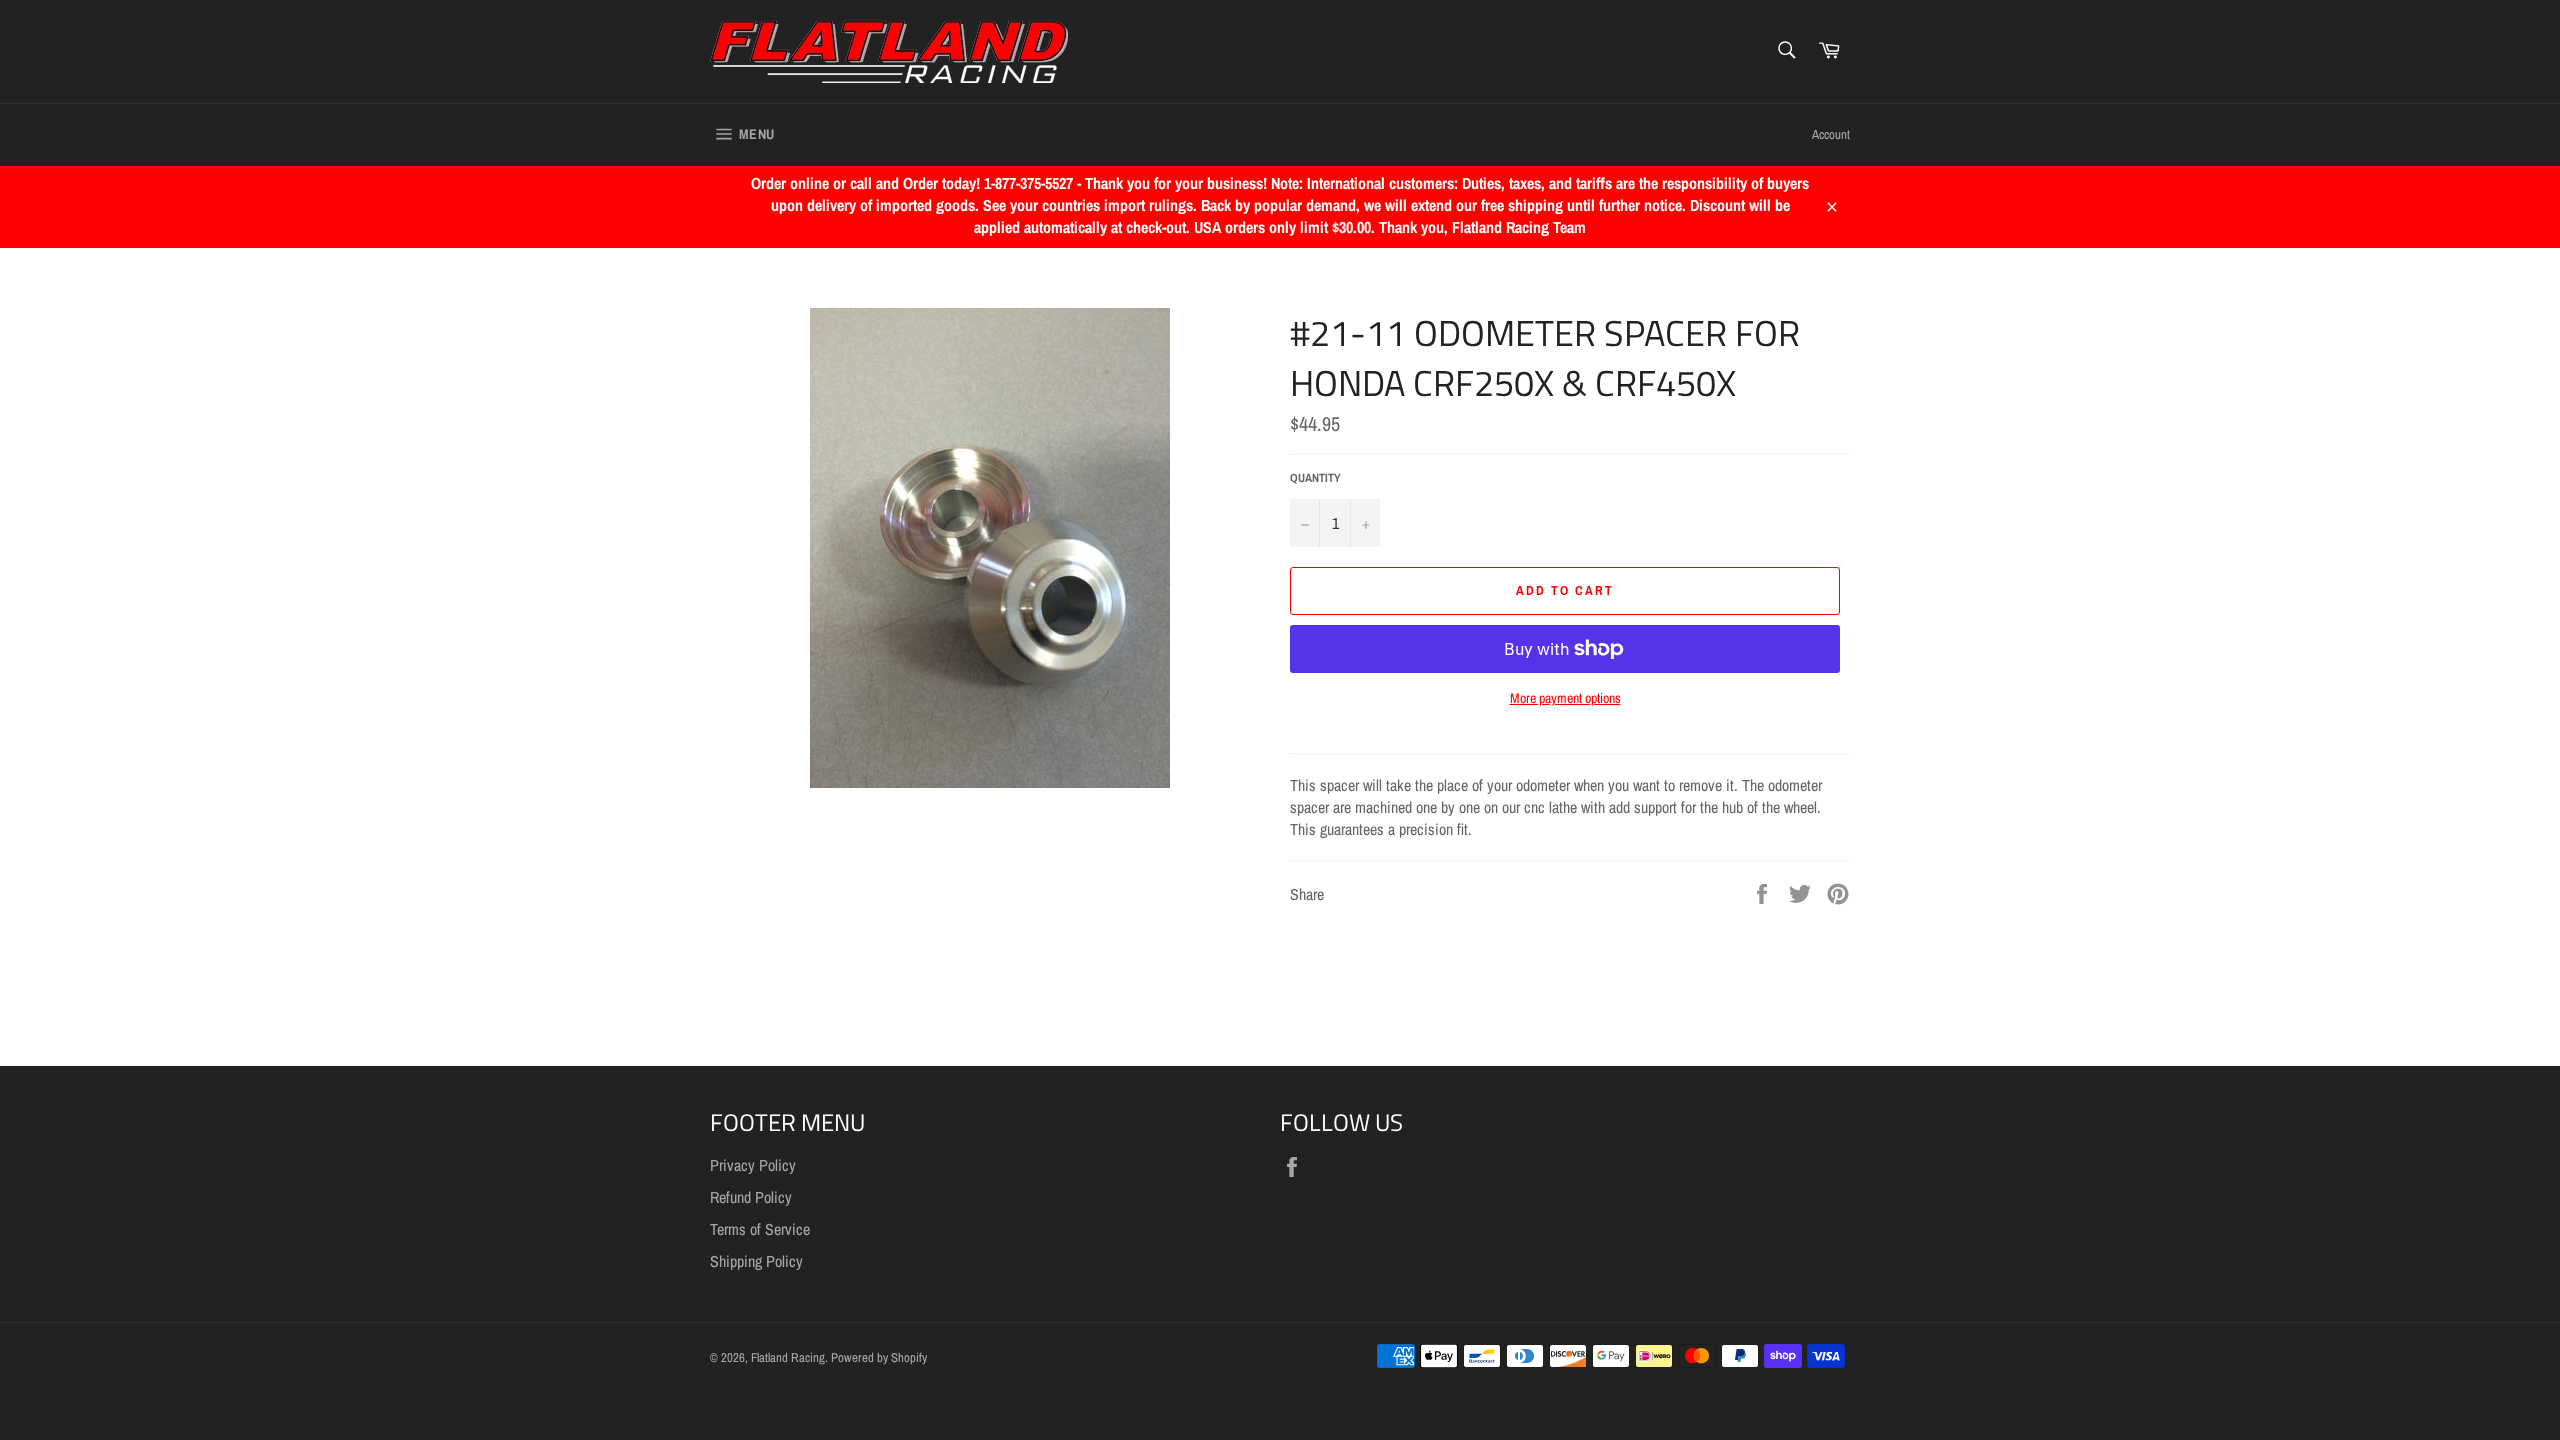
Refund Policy (751, 1197)
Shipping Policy (756, 1261)
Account (1831, 134)
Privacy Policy (753, 1165)
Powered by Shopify (879, 1357)
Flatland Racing (788, 1357)
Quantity (1315, 478)
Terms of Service (760, 1229)
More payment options (1565, 698)
